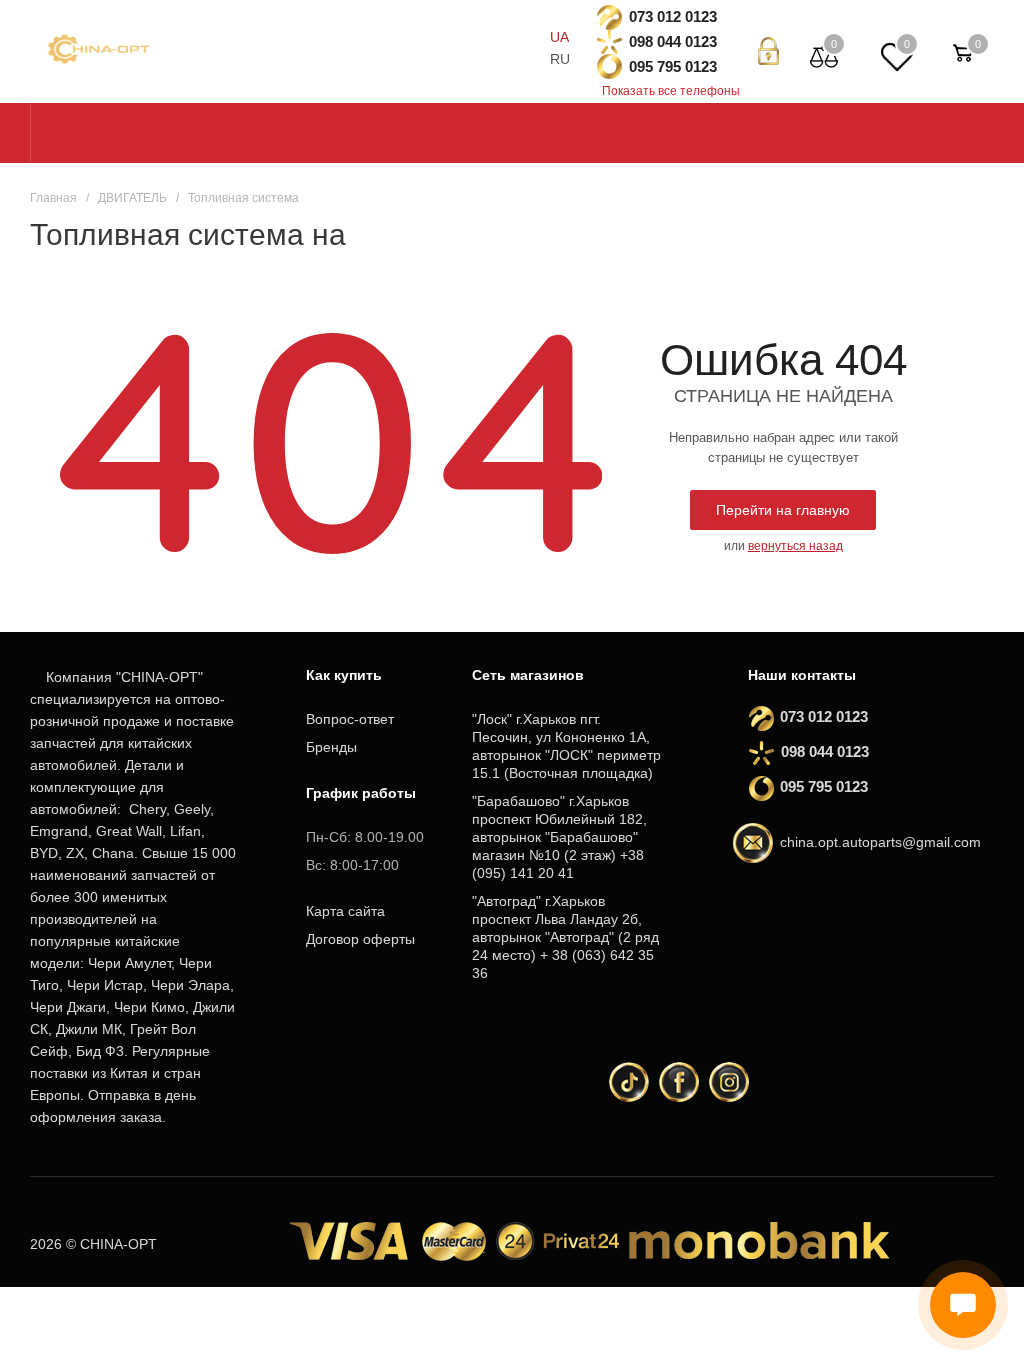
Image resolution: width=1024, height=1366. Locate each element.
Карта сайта (345, 911)
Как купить (344, 675)
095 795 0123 (673, 66)
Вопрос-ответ (350, 719)
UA (559, 37)
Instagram (729, 1082)
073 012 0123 (673, 16)
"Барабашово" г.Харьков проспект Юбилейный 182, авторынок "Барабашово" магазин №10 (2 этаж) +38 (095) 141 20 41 (559, 837)
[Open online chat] (963, 1305)
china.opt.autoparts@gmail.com (880, 842)
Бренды (331, 747)
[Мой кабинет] (768, 51)
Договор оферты (360, 939)
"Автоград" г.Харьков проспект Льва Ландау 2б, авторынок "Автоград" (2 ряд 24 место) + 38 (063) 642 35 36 (565, 937)
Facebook (679, 1082)
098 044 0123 (673, 41)
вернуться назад (795, 546)
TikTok (629, 1082)
